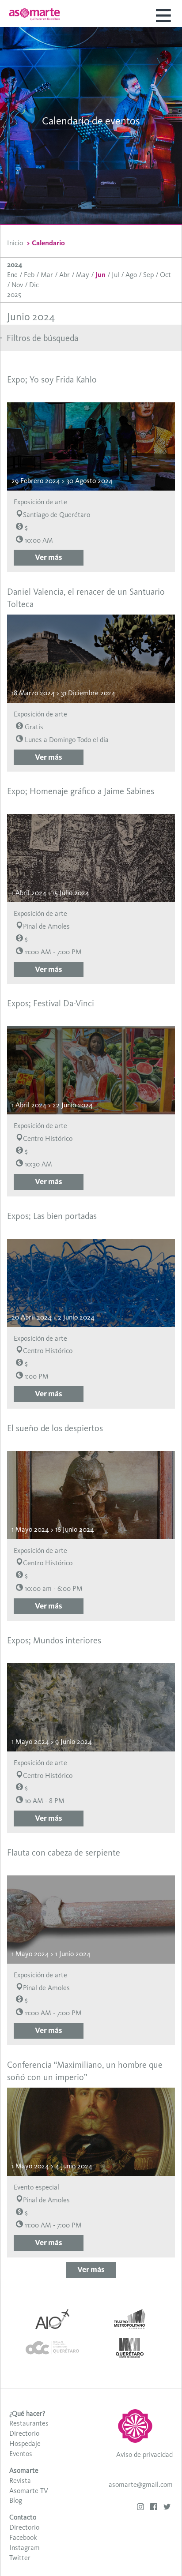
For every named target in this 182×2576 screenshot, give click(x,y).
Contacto (23, 2517)
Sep (148, 275)
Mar (47, 275)
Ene (12, 275)
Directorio (24, 2433)
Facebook (23, 2537)
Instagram (25, 2548)
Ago (131, 275)
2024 (15, 264)
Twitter (20, 2558)
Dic (34, 285)
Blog (16, 2500)
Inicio (15, 243)
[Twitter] (167, 2508)
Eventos (21, 2454)
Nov (17, 285)
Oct (165, 275)
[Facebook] (154, 2508)
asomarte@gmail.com (141, 2484)
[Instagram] (140, 2508)
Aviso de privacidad (144, 2454)
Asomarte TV (29, 2491)
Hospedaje (25, 2443)
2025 (14, 294)
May (83, 275)
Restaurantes (29, 2423)
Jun (100, 275)
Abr (64, 275)
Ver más (49, 557)
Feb (29, 275)
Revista (20, 2480)
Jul (116, 275)
